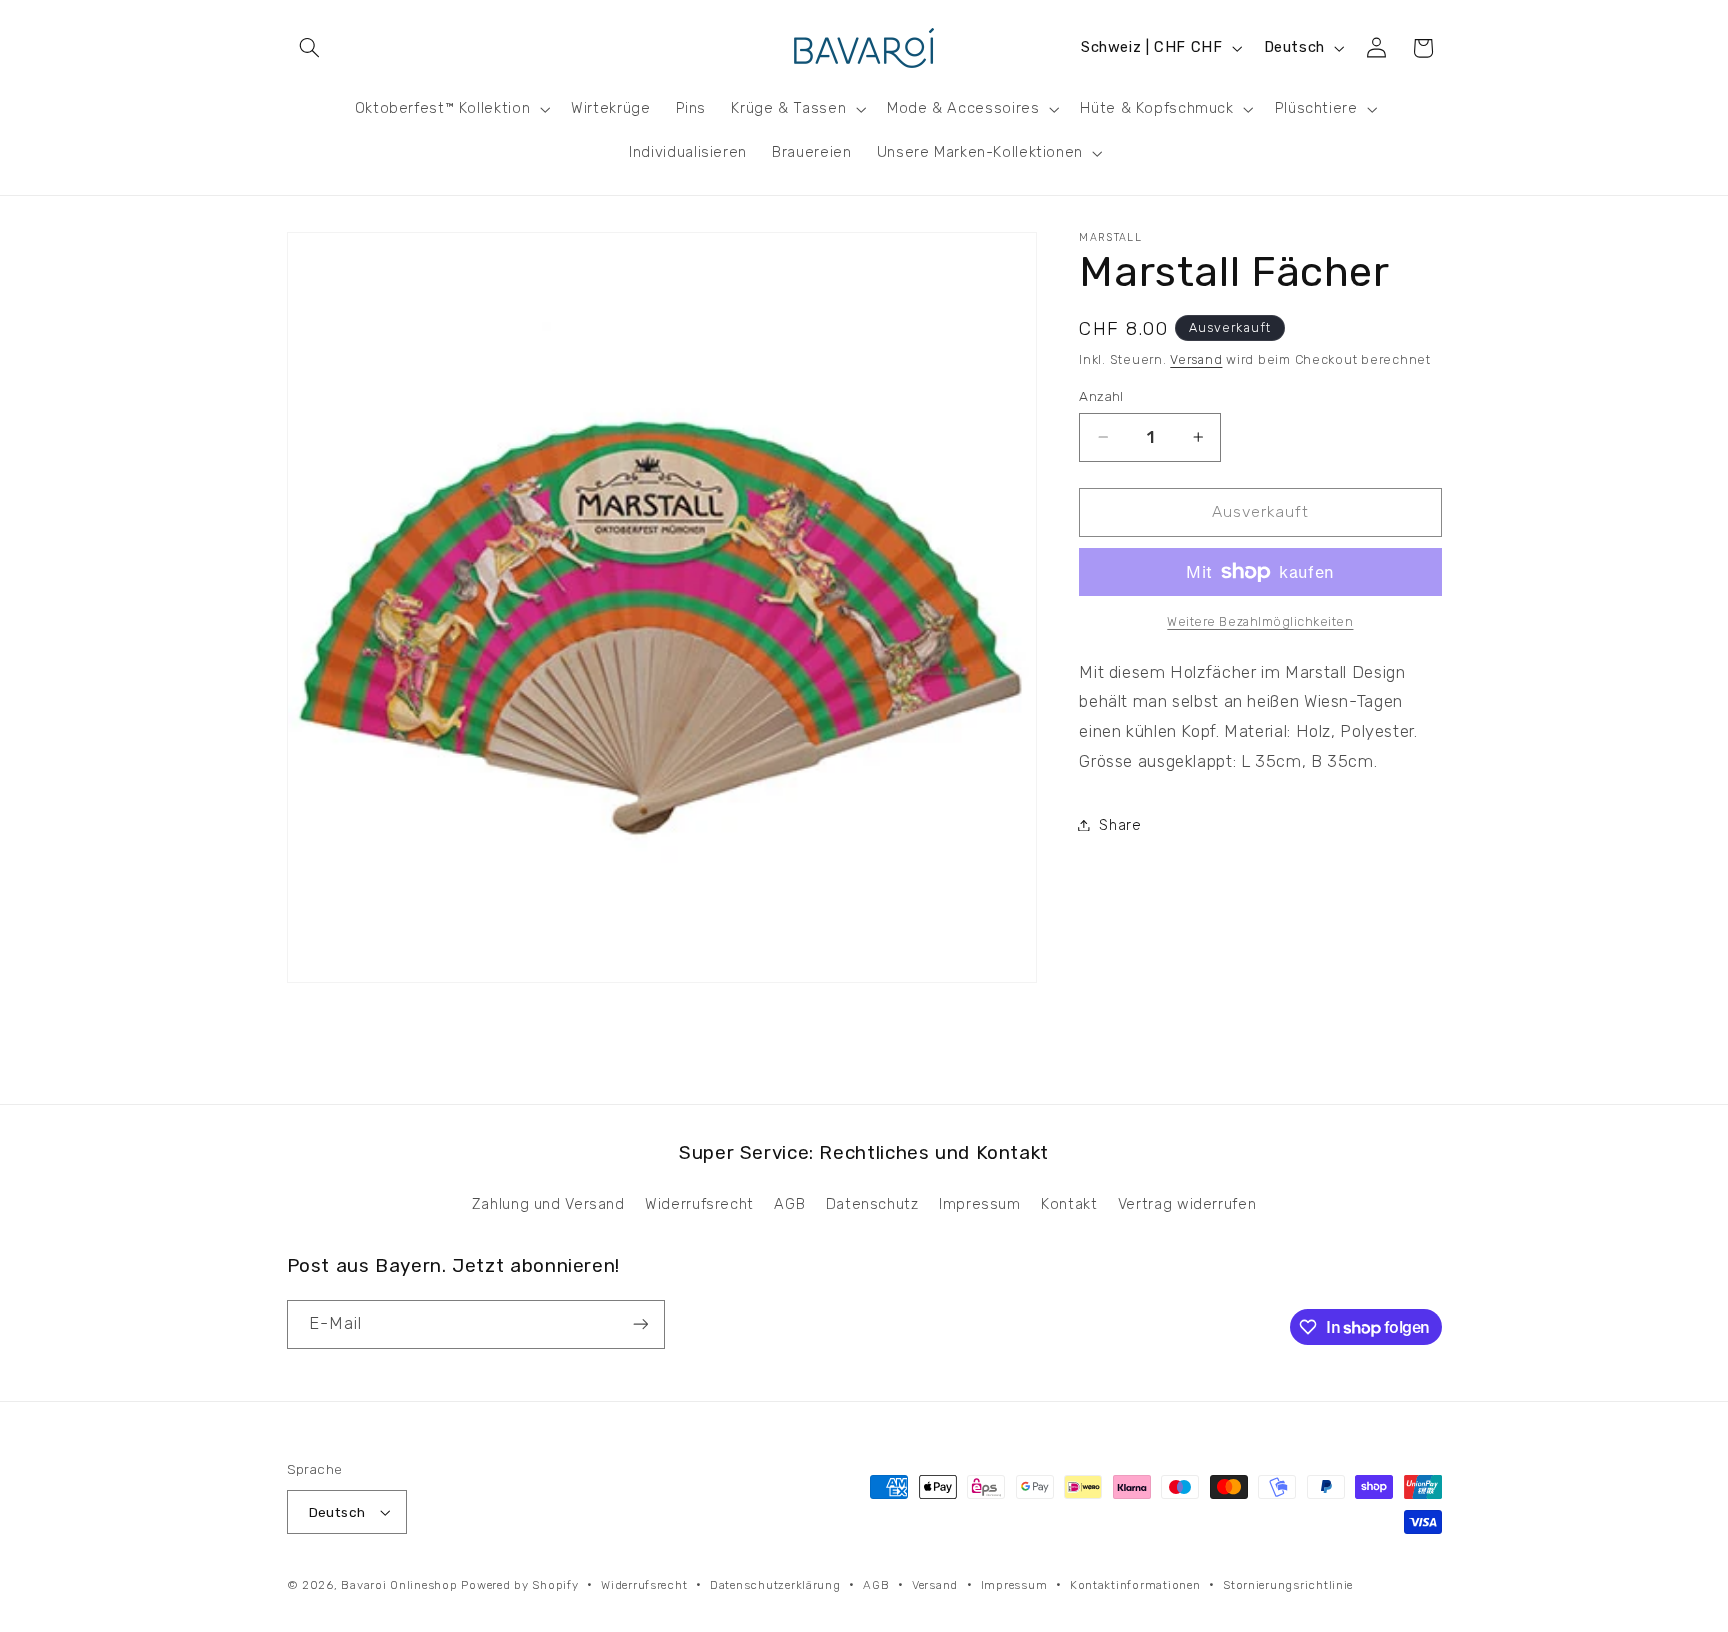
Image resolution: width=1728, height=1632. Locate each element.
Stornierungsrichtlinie (1288, 1585)
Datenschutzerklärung (775, 1585)
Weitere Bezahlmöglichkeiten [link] (1260, 621)
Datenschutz (872, 1204)
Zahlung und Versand (548, 1204)
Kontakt (1069, 1204)
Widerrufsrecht (699, 1204)
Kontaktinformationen (1135, 1585)
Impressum (980, 1204)
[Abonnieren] (640, 1324)
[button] (310, 48)
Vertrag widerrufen (1187, 1204)
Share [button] (1120, 824)
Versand (1196, 358)
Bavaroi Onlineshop (399, 1585)
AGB (789, 1204)
